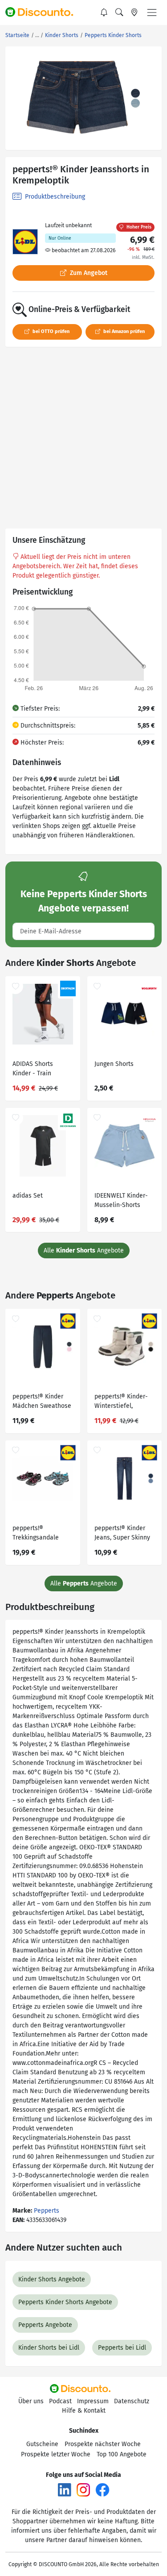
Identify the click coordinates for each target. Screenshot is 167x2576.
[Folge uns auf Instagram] (83, 2490)
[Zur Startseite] (43, 12)
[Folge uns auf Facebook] (102, 2490)
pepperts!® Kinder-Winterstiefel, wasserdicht (121, 1402)
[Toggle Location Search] (134, 12)
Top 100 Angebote (122, 2454)
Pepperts (47, 2211)
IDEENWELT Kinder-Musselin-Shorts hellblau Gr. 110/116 (121, 1201)
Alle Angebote (84, 1251)
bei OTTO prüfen (50, 331)
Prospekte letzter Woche (56, 2454)
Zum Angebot (88, 273)
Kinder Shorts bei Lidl (49, 2348)
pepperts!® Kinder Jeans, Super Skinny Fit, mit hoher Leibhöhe (122, 1534)
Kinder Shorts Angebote (52, 2279)
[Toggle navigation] (152, 12)
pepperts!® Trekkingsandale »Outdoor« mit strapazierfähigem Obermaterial (38, 1534)
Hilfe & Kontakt (84, 2411)
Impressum (93, 2401)
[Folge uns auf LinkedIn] (65, 2490)
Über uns (31, 2401)
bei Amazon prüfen (123, 331)
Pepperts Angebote (45, 2325)
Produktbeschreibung (54, 197)
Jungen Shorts (114, 1064)
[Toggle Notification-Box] (104, 12)
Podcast (60, 2401)
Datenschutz (132, 2401)
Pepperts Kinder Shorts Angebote (65, 2302)
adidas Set (28, 1196)
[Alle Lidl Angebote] (25, 242)
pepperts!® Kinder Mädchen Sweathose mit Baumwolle (42, 1402)
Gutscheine (42, 2444)
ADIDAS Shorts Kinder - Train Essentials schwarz (39, 1070)
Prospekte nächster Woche (103, 2444)
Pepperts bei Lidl (122, 2348)
